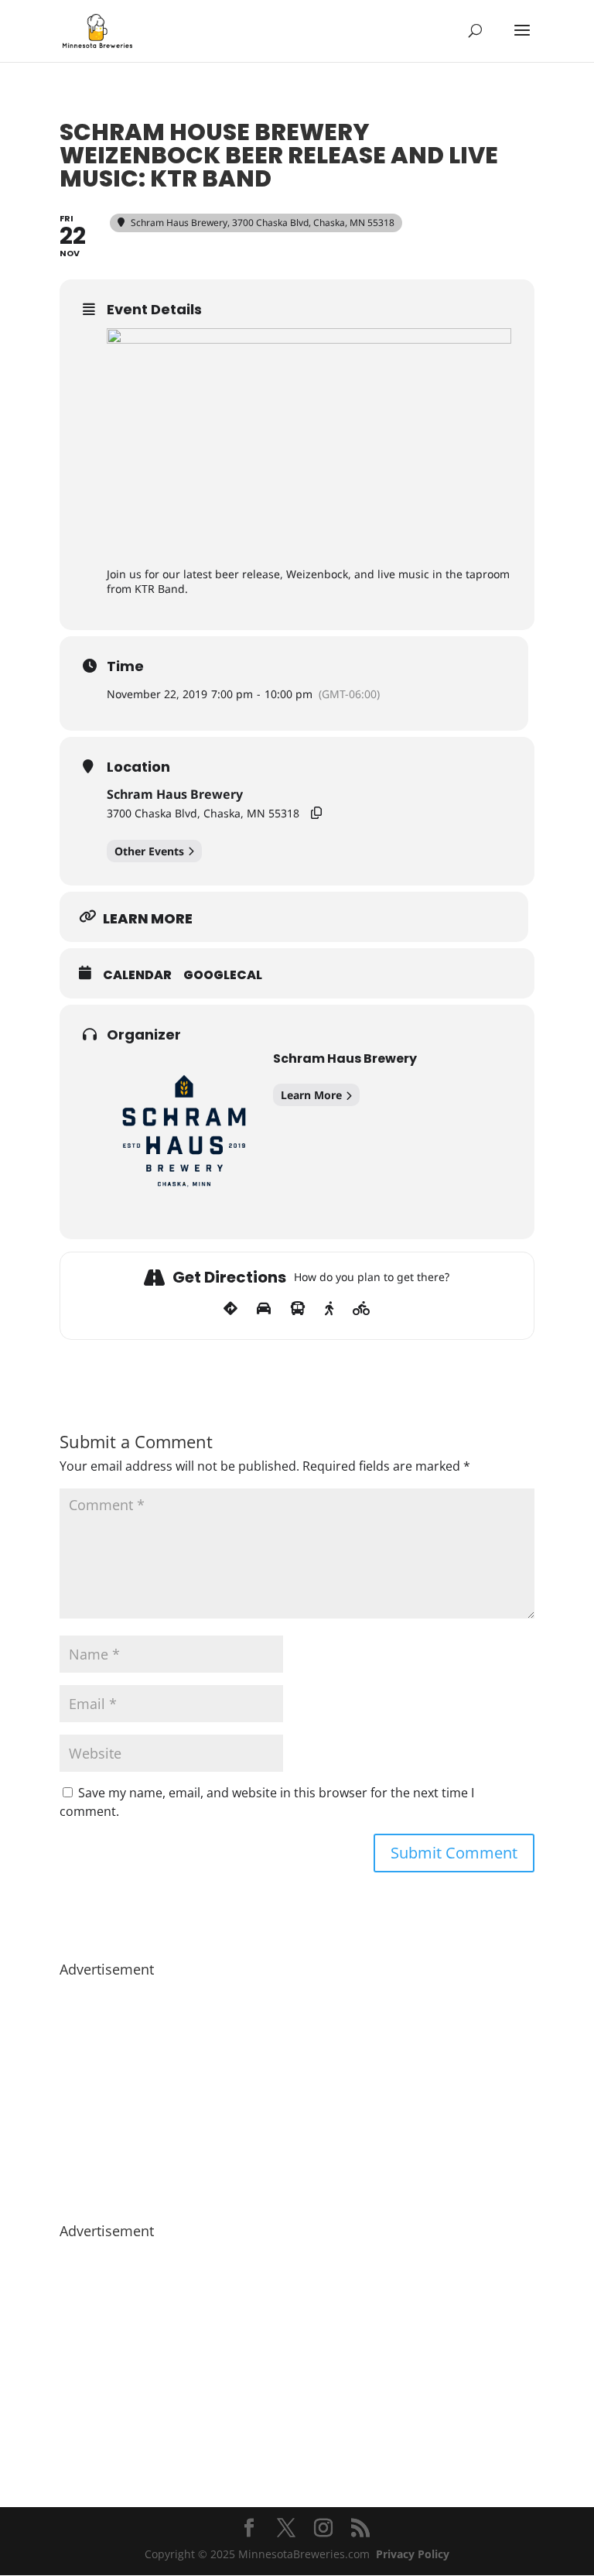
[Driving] (264, 1309)
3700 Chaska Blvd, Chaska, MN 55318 (203, 813)
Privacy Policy (413, 2554)
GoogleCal (223, 975)
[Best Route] (230, 1309)
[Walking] (329, 1309)
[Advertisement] (297, 2092)
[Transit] (298, 1309)
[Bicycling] (362, 1309)
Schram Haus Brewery (175, 794)
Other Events (149, 851)
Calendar (137, 975)
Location (138, 767)
